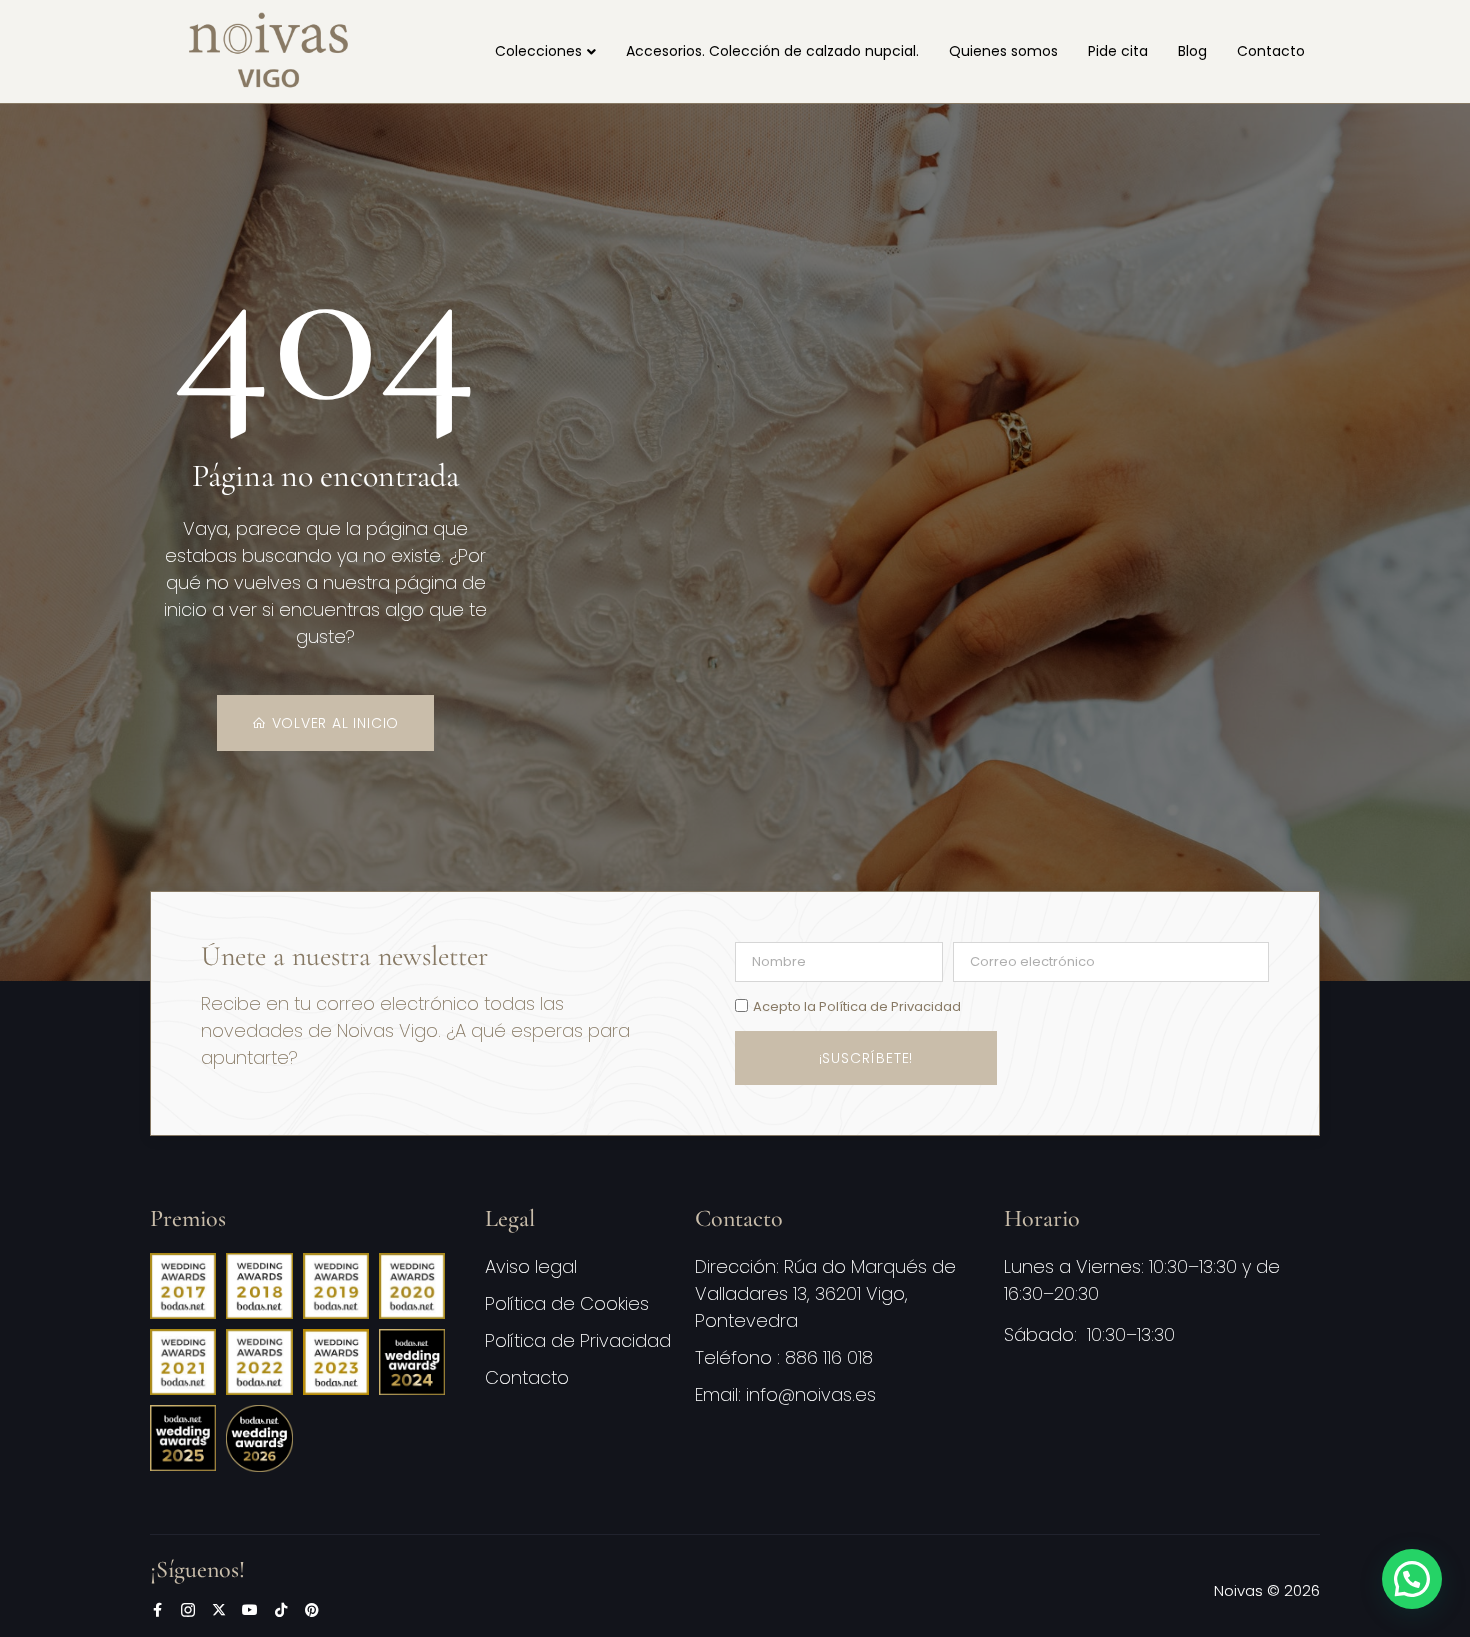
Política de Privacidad (890, 1007)
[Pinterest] (312, 1610)
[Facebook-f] (157, 1610)
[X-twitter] (219, 1610)
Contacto (1271, 51)
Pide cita (1118, 51)
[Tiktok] (281, 1610)
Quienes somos (1003, 51)
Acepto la (857, 1007)
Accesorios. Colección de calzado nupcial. (772, 51)
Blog (1192, 51)
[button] (1412, 1579)
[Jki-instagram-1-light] (188, 1610)
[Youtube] (250, 1610)
